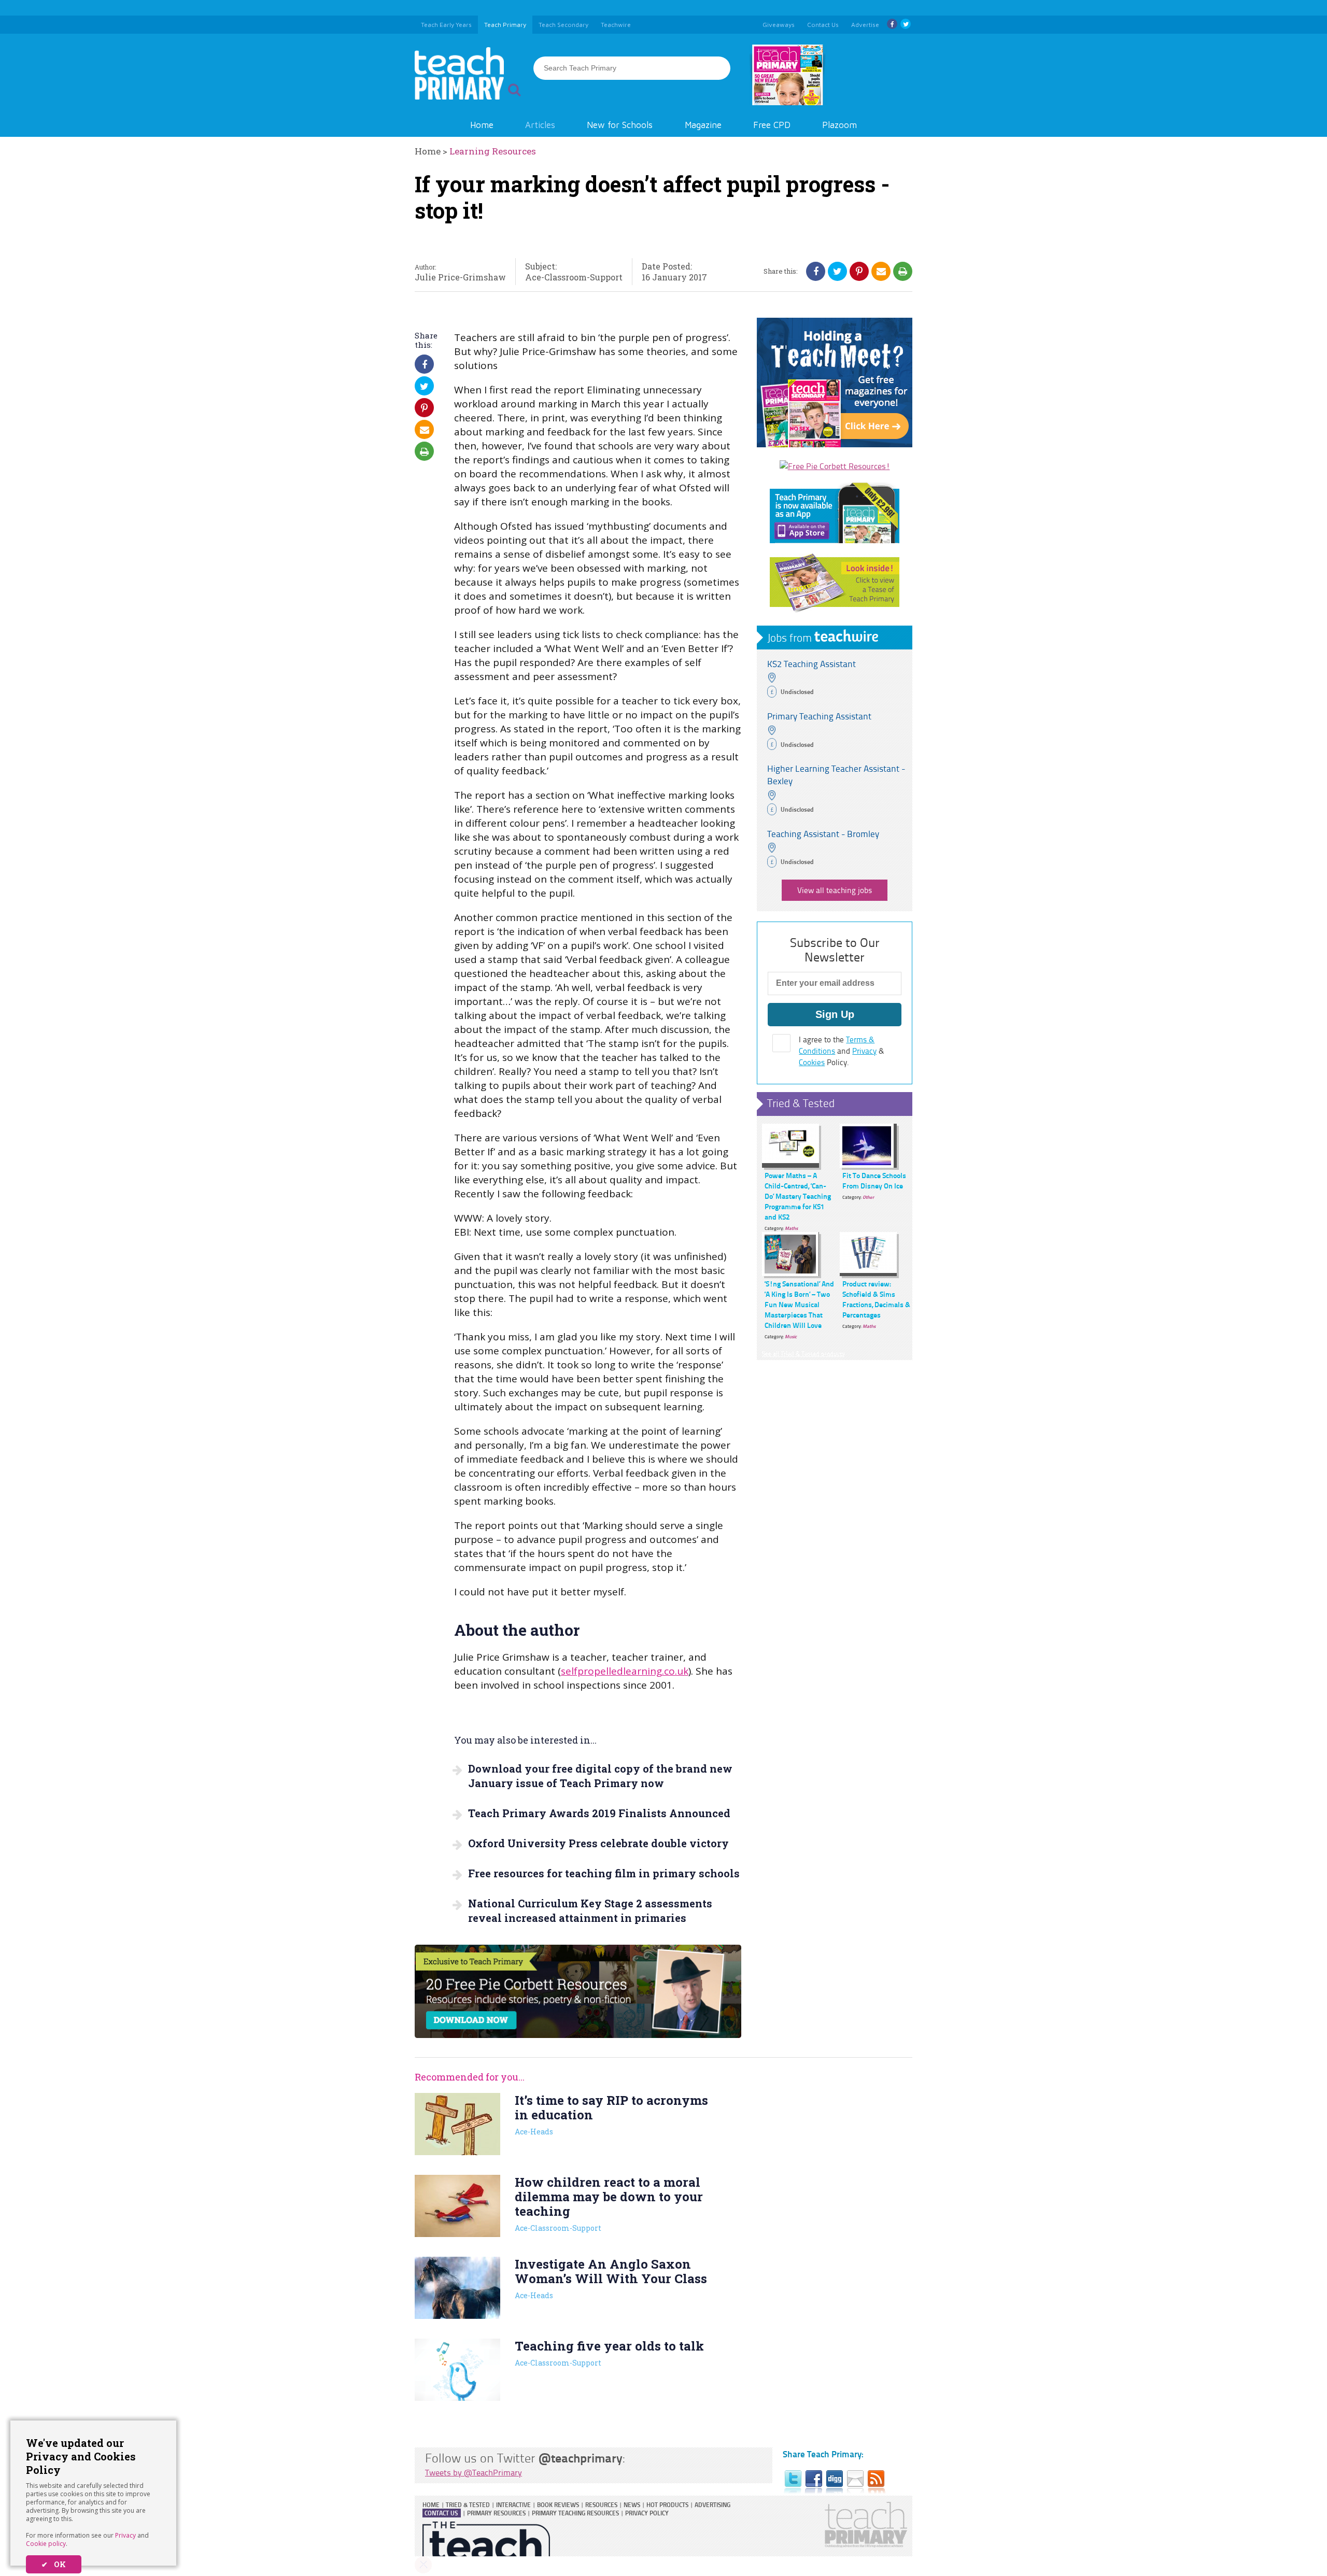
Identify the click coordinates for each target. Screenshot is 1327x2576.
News (632, 2505)
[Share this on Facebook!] (816, 271)
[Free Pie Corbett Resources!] (835, 466)
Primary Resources (496, 2513)
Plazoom (839, 125)
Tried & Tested (801, 1103)
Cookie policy (46, 2544)
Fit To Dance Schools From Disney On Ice (874, 1180)
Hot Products (667, 2505)
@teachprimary (581, 2458)
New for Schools (620, 125)
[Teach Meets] (835, 444)
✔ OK (54, 2564)
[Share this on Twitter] (837, 271)
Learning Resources (493, 151)
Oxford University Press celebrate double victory (598, 1843)
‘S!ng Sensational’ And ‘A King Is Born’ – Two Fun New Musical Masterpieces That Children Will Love (799, 1304)
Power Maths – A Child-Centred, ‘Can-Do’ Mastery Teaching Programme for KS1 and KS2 (798, 1196)
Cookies (812, 1062)
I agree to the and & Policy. (842, 1051)
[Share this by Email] (881, 271)
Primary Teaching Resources (575, 2513)
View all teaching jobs (835, 890)
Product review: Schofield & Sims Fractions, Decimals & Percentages (876, 1299)
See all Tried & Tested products (803, 1354)
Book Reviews (558, 2505)
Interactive (513, 2505)
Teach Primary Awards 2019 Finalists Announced (599, 1813)
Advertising (712, 2505)
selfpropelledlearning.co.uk (625, 1671)
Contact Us (441, 2513)
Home (482, 125)
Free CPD (772, 125)
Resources (601, 2505)
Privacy (125, 2535)
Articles (540, 125)
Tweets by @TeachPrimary (474, 2472)
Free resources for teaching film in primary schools (604, 1873)
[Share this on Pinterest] (859, 271)
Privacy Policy (647, 2513)
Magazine (703, 125)
